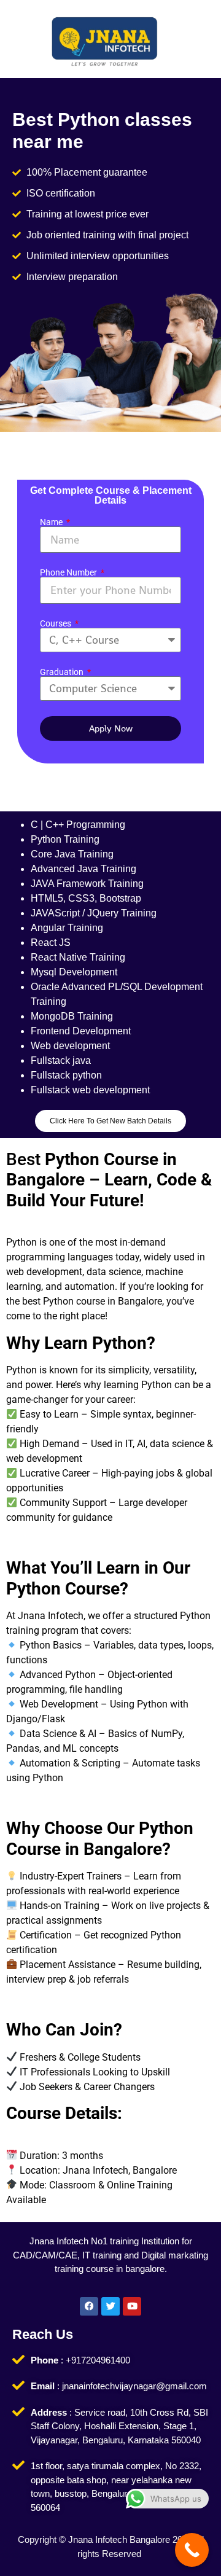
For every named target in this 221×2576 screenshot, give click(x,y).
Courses (56, 623)
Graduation (63, 672)
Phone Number (69, 572)
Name (52, 522)
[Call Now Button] (192, 2550)
